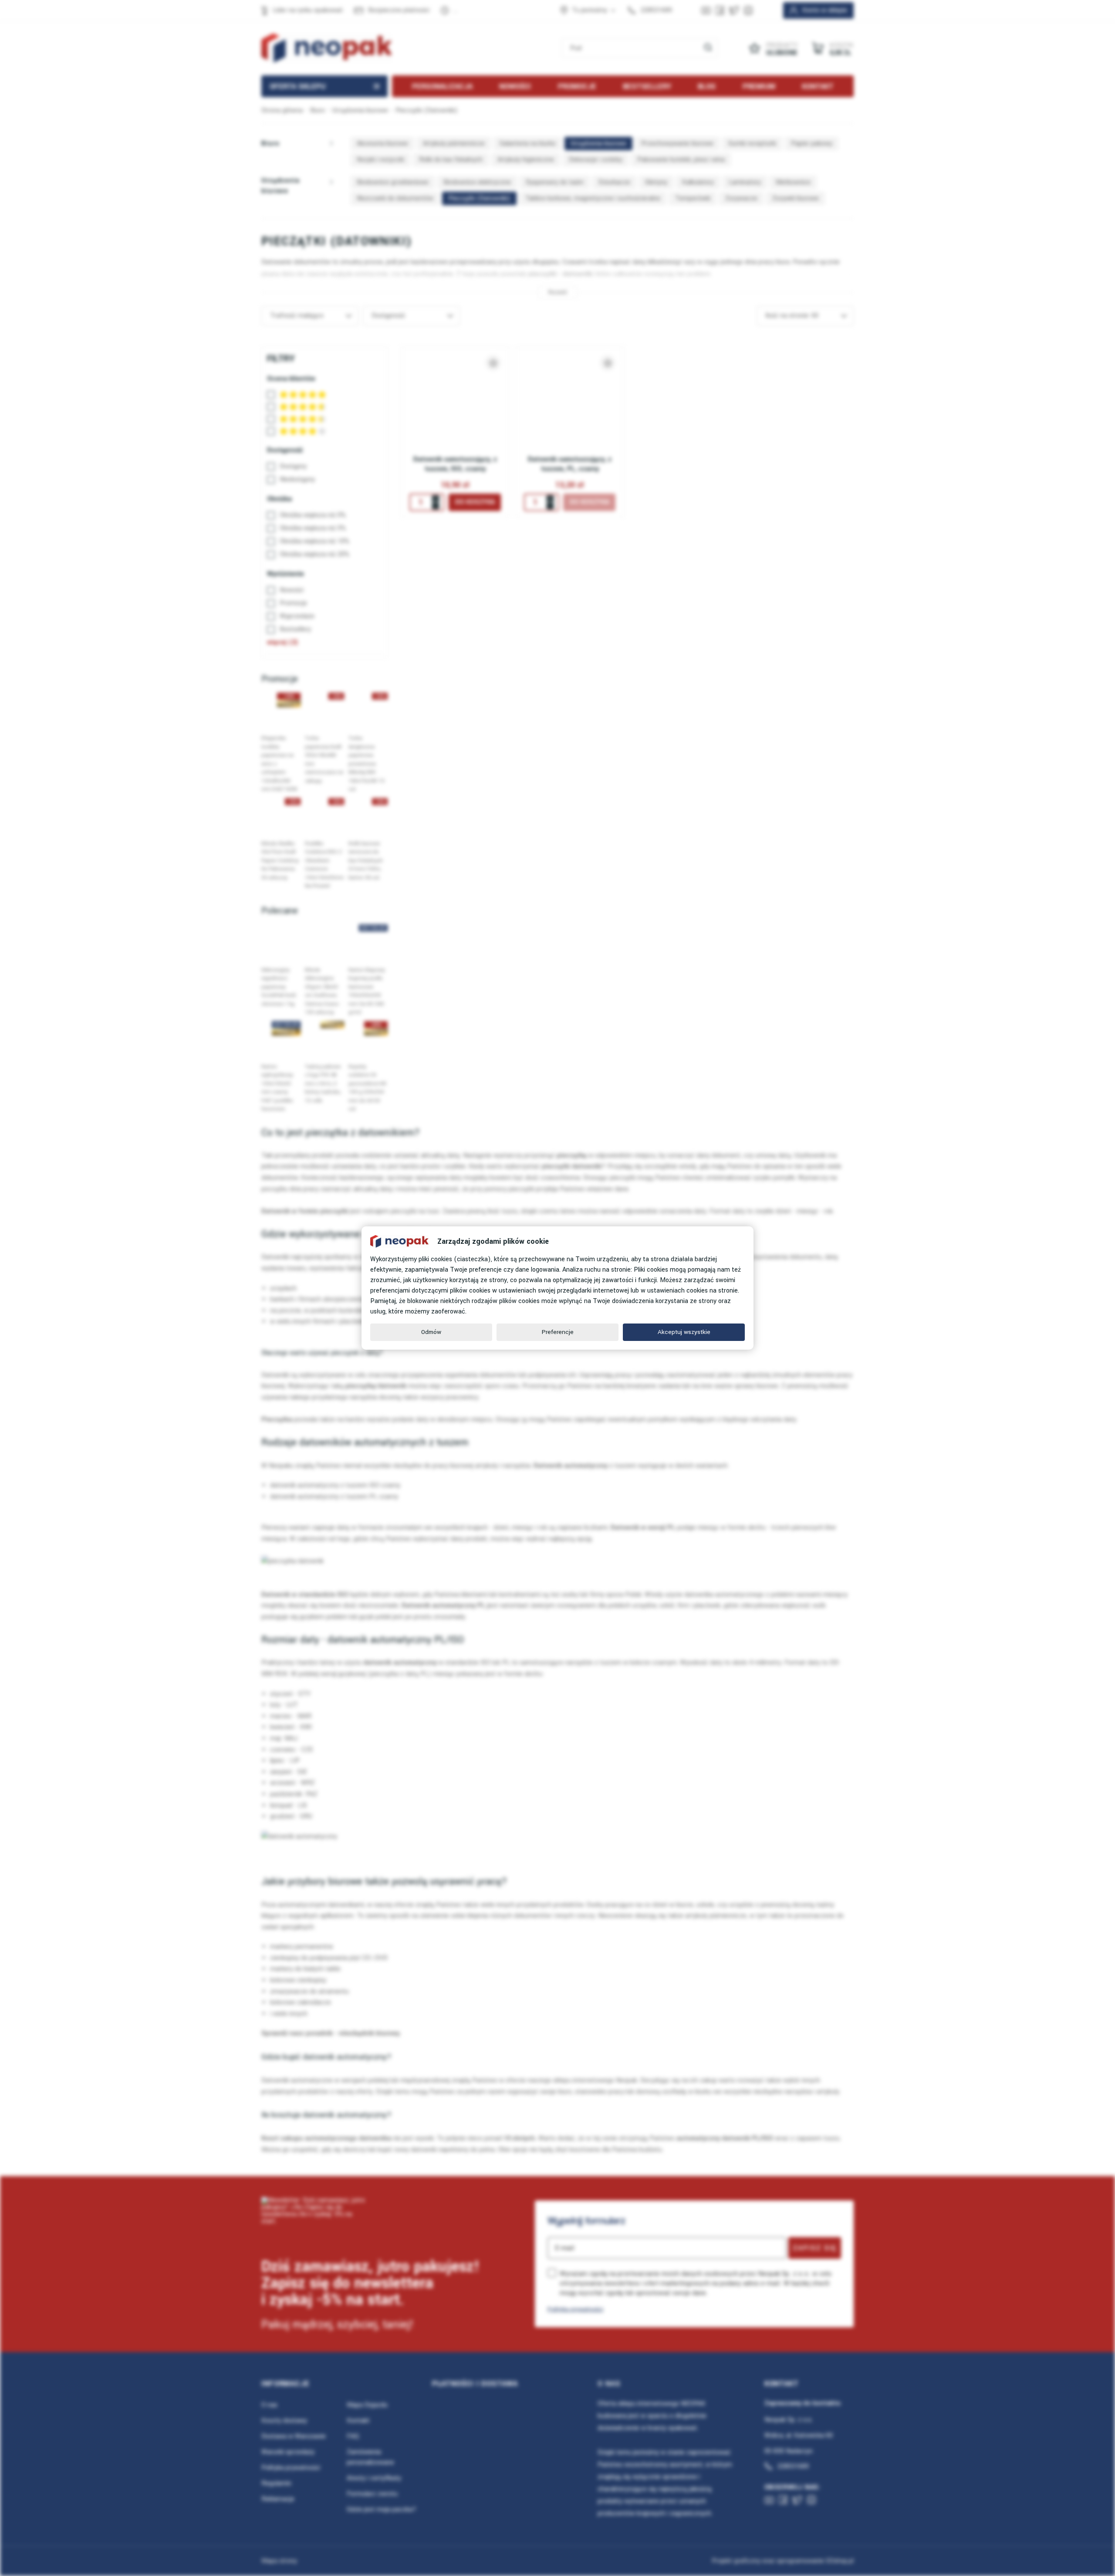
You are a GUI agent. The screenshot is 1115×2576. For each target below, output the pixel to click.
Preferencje (558, 1332)
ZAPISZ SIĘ (815, 2248)
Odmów (431, 1332)
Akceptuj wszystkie (684, 1332)
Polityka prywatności (575, 2309)
